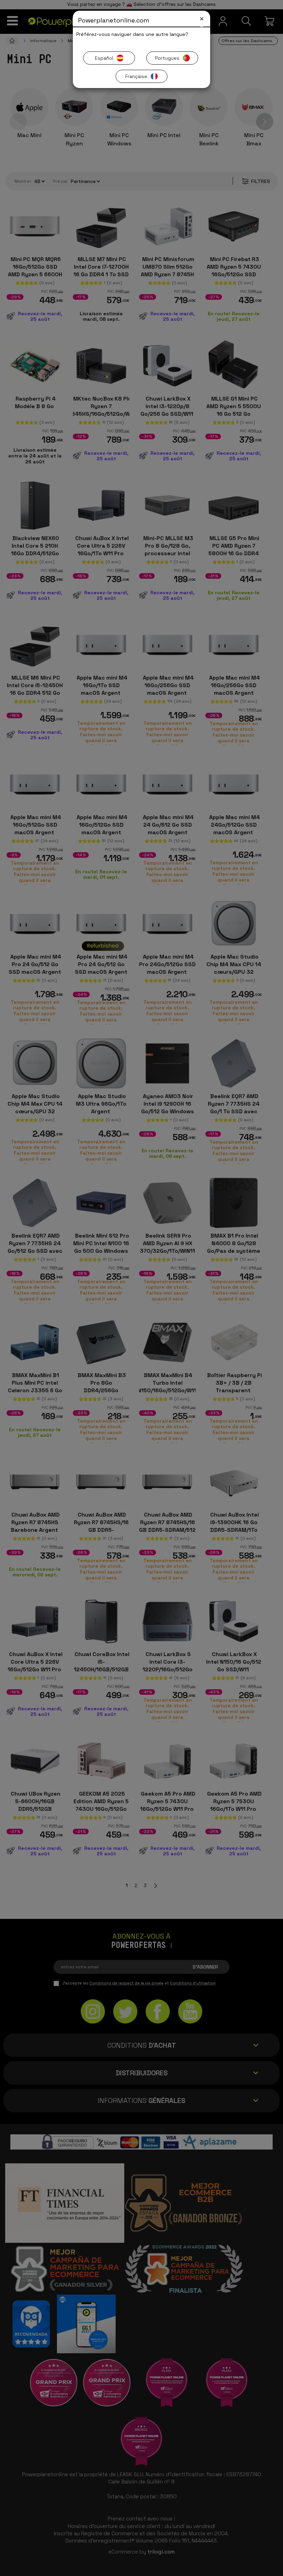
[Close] (202, 19)
